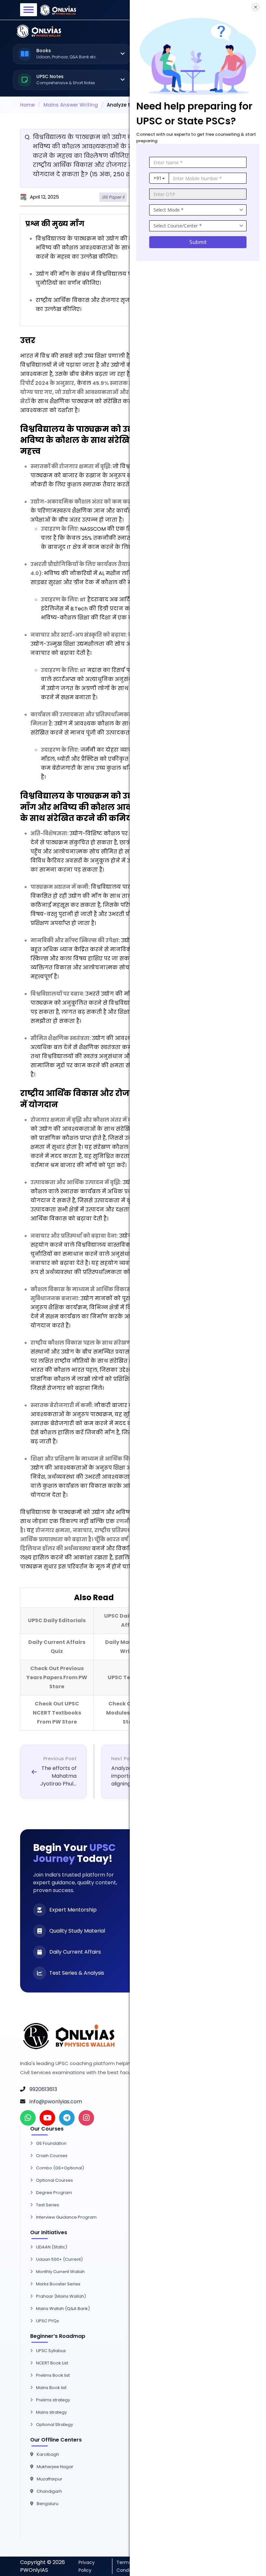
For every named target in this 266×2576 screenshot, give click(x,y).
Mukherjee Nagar (55, 2467)
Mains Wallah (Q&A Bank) (63, 2309)
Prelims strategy (53, 2400)
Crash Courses (52, 2156)
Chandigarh (49, 2491)
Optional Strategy (54, 2425)
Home (27, 105)
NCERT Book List (52, 2363)
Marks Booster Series (58, 2284)
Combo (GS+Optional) (60, 2168)
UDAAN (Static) (52, 2247)
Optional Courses (54, 2180)
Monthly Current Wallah (60, 2272)
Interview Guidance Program (66, 2217)
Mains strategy (51, 2412)
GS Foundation (51, 2143)
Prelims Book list (53, 2375)
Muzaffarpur (49, 2479)
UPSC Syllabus (51, 2351)
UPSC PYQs (48, 2321)
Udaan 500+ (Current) (59, 2259)
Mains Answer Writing (71, 105)
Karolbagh (48, 2454)
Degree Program (54, 2193)
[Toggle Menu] (29, 10)
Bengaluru (48, 2504)
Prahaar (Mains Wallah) (61, 2296)
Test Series (48, 2205)
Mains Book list (51, 2388)
